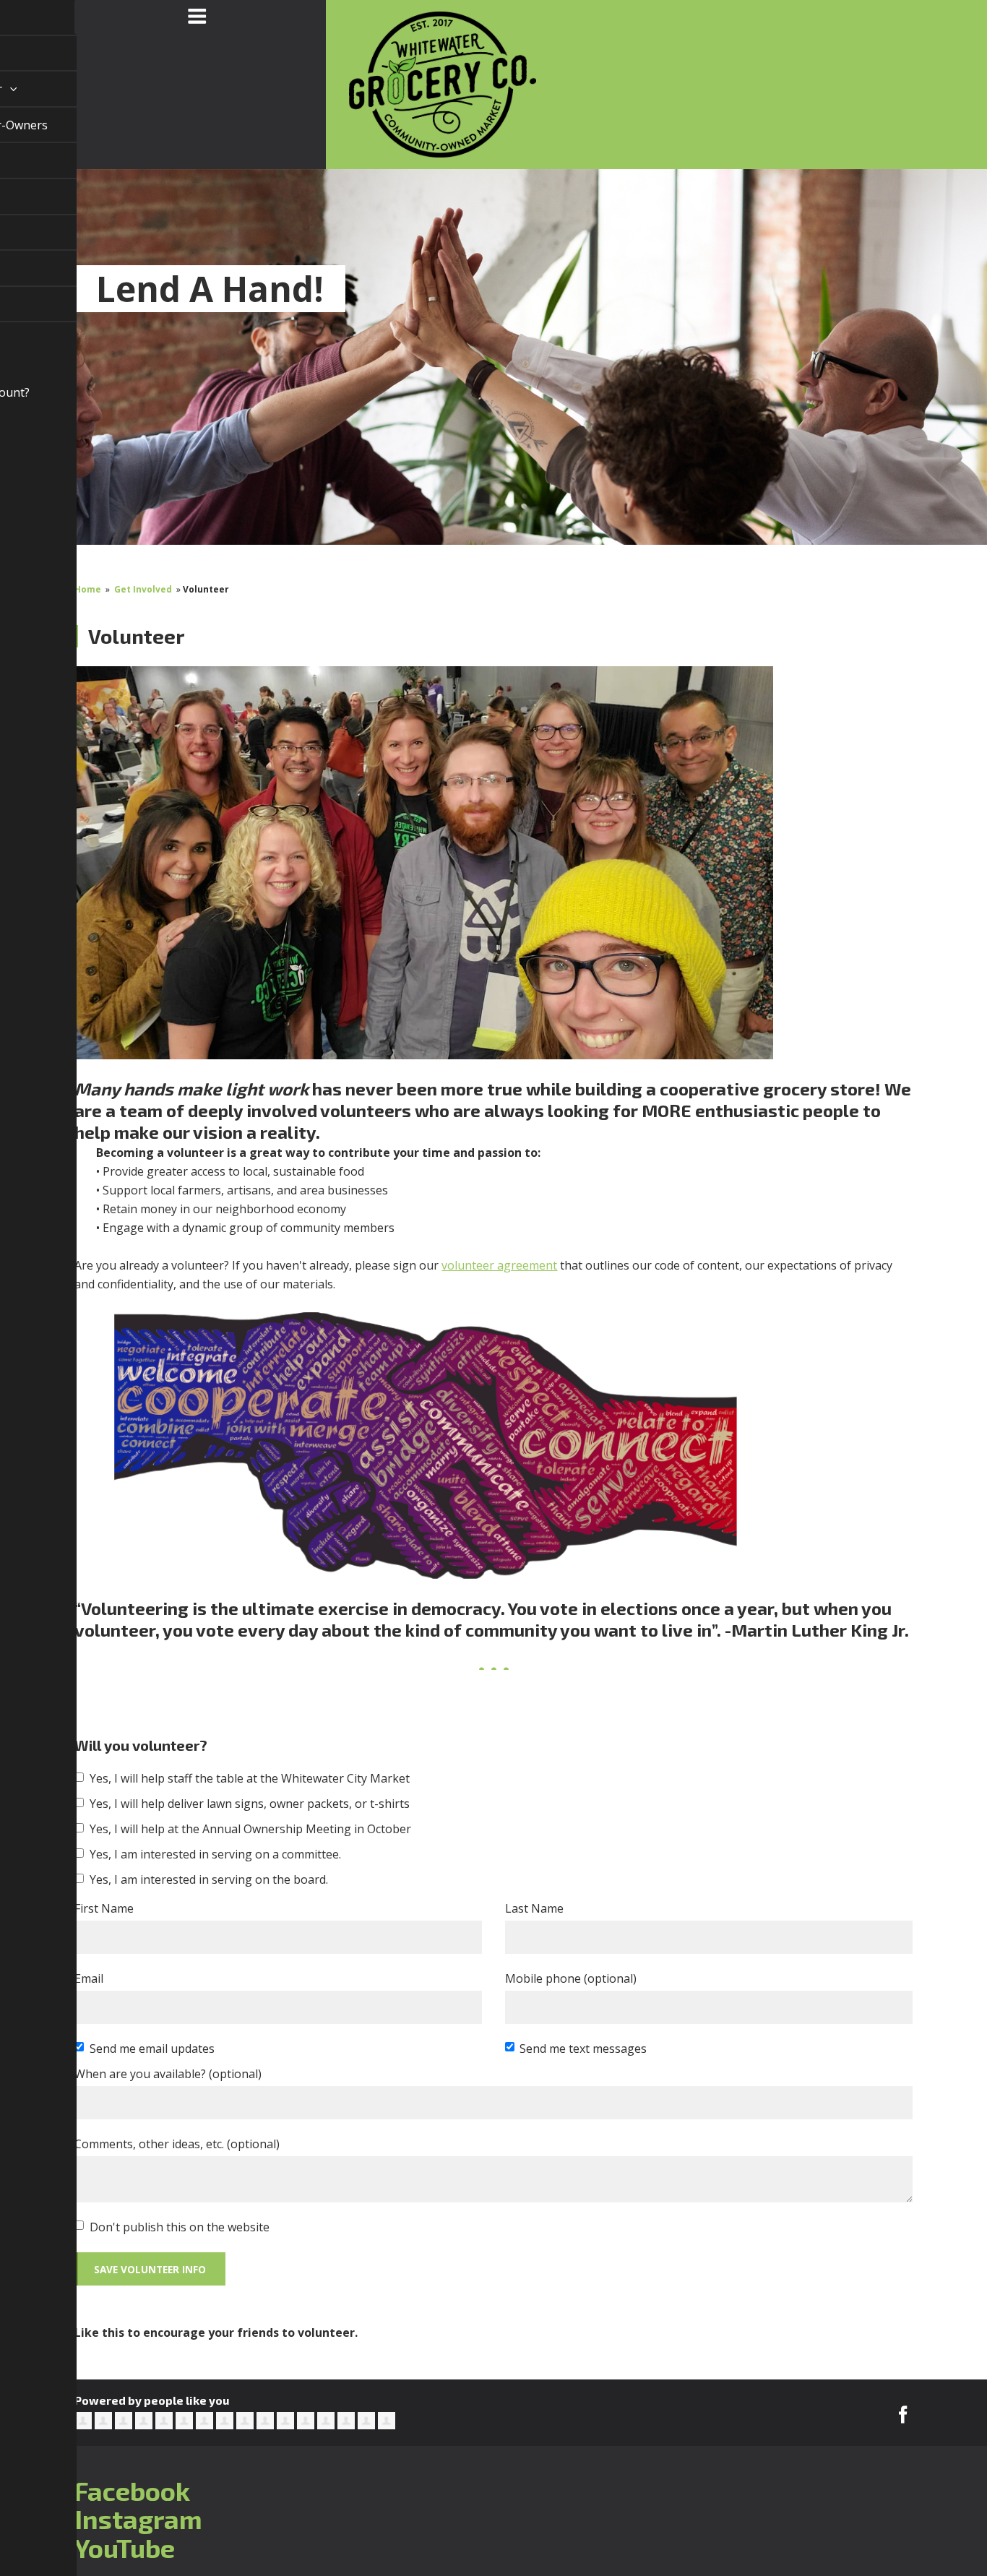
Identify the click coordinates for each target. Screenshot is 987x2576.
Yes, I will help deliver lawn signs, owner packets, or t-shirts (250, 1804)
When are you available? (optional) (168, 2074)
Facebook (132, 2490)
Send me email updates (152, 2049)
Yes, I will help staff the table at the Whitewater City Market (250, 1778)
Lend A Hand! (210, 289)
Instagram (138, 2519)
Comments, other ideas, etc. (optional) (177, 2144)
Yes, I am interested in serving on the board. (209, 1879)
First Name (104, 1908)
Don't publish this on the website (180, 2227)
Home (88, 589)
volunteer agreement (499, 1265)
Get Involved (143, 589)
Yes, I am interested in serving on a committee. (215, 1854)
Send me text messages (583, 2049)
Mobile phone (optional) (571, 1978)
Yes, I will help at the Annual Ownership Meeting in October (250, 1829)
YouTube (125, 2547)
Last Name (534, 1908)
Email (89, 1978)
